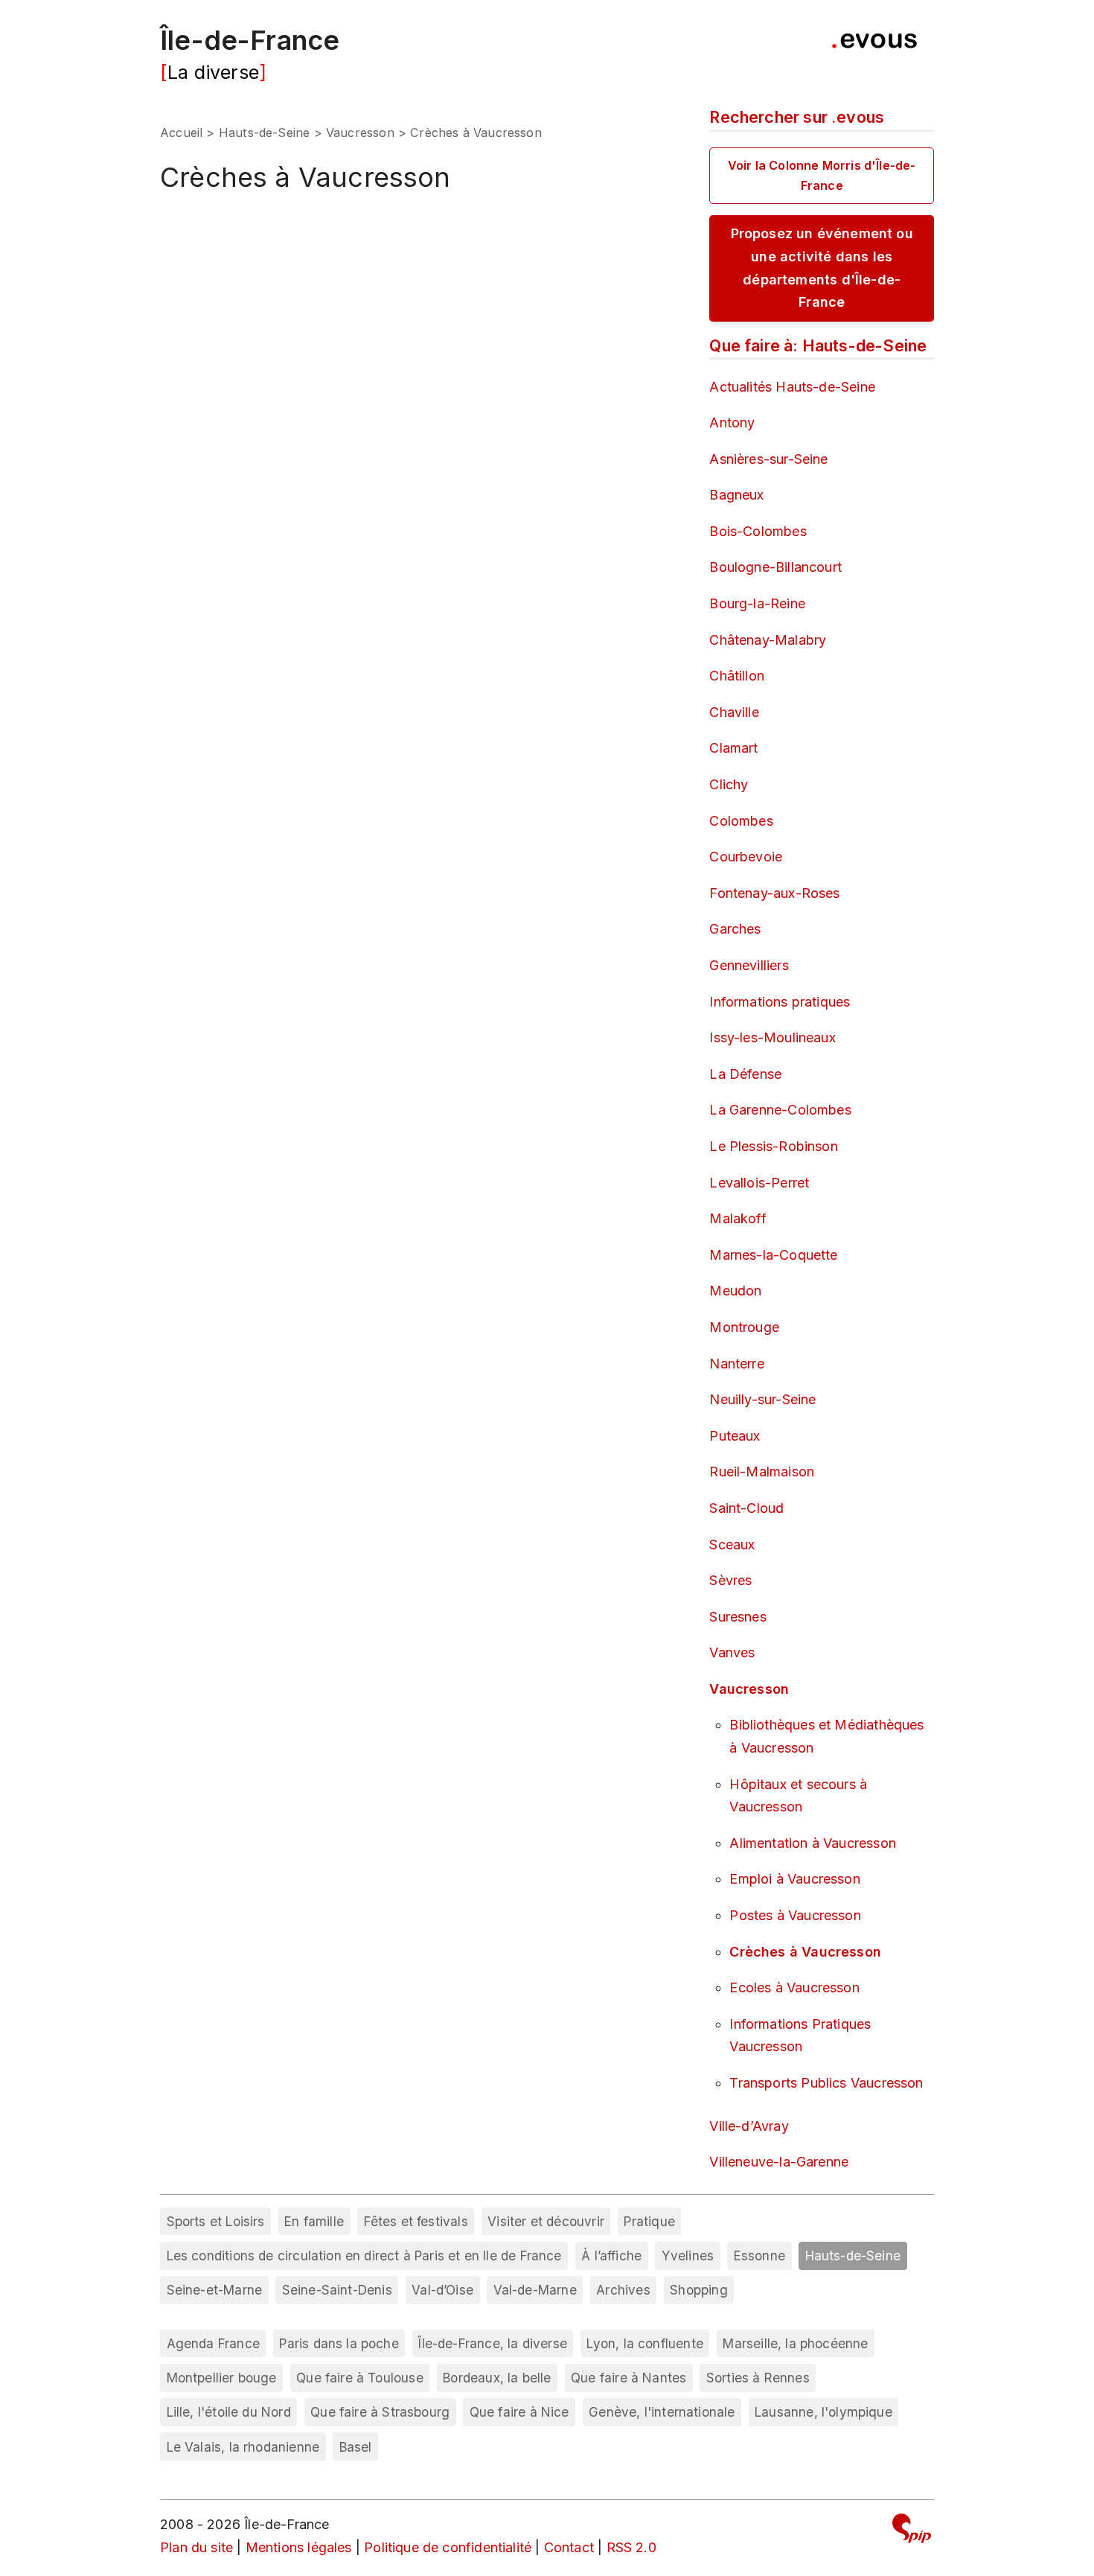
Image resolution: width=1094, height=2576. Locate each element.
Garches (735, 929)
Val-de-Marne (535, 2290)
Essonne (759, 2255)
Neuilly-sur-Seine (762, 1399)
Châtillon (737, 676)
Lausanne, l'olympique (823, 2412)
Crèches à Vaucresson (805, 1952)
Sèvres (730, 1580)
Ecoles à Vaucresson (794, 1987)
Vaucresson (360, 133)
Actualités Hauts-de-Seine (792, 387)
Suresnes (738, 1617)
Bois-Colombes (758, 531)
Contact (569, 2547)
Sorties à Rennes (758, 2378)
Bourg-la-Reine (757, 603)
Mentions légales (299, 2547)
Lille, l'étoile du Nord (229, 2412)
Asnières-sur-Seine (768, 459)
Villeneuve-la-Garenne (779, 2162)
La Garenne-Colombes (780, 1110)
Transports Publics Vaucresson (826, 2083)
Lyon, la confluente (644, 2343)
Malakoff (738, 1218)
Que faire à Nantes (628, 2378)
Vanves (732, 1652)
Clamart (733, 748)
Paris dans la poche (339, 2343)
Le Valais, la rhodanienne (243, 2447)
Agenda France (213, 2343)
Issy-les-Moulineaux (772, 1037)
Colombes (741, 821)
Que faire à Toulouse (360, 2378)
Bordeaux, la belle (497, 2378)
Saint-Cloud (746, 1508)
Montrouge (744, 1327)
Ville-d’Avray (749, 2126)
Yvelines (688, 2255)
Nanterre (736, 1364)
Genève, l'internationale (662, 2412)
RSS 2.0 (631, 2547)
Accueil (181, 133)
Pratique (649, 2221)
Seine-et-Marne (215, 2290)
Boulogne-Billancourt (775, 567)
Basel (356, 2447)
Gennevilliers (749, 965)
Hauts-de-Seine (265, 133)
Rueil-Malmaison (762, 1472)
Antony (732, 423)
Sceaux (732, 1544)
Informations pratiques (780, 1002)
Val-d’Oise (442, 2290)
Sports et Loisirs (216, 2221)
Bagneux (736, 495)
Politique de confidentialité (448, 2547)
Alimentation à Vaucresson (813, 1843)
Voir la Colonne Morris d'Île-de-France (822, 175)
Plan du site (196, 2547)
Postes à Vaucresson (795, 1915)
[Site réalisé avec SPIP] (912, 2531)
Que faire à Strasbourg (380, 2412)
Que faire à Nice (519, 2412)
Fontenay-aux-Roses (774, 893)
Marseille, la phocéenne (795, 2343)
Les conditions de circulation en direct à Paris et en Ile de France (364, 2255)
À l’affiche (611, 2255)
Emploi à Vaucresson (794, 1879)
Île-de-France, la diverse (493, 2343)
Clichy (729, 784)
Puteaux (735, 1436)
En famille (314, 2221)
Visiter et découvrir (546, 2221)
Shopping (698, 2290)
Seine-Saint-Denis (337, 2290)
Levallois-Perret (759, 1183)
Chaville (734, 712)
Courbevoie (746, 857)
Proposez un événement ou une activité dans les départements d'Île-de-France (822, 268)
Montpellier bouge (222, 2378)
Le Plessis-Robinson (773, 1146)
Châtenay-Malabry (768, 640)
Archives (623, 2290)
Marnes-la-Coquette (773, 1255)
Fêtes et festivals (416, 2221)
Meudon (735, 1291)
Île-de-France (250, 40)
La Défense (745, 1074)
